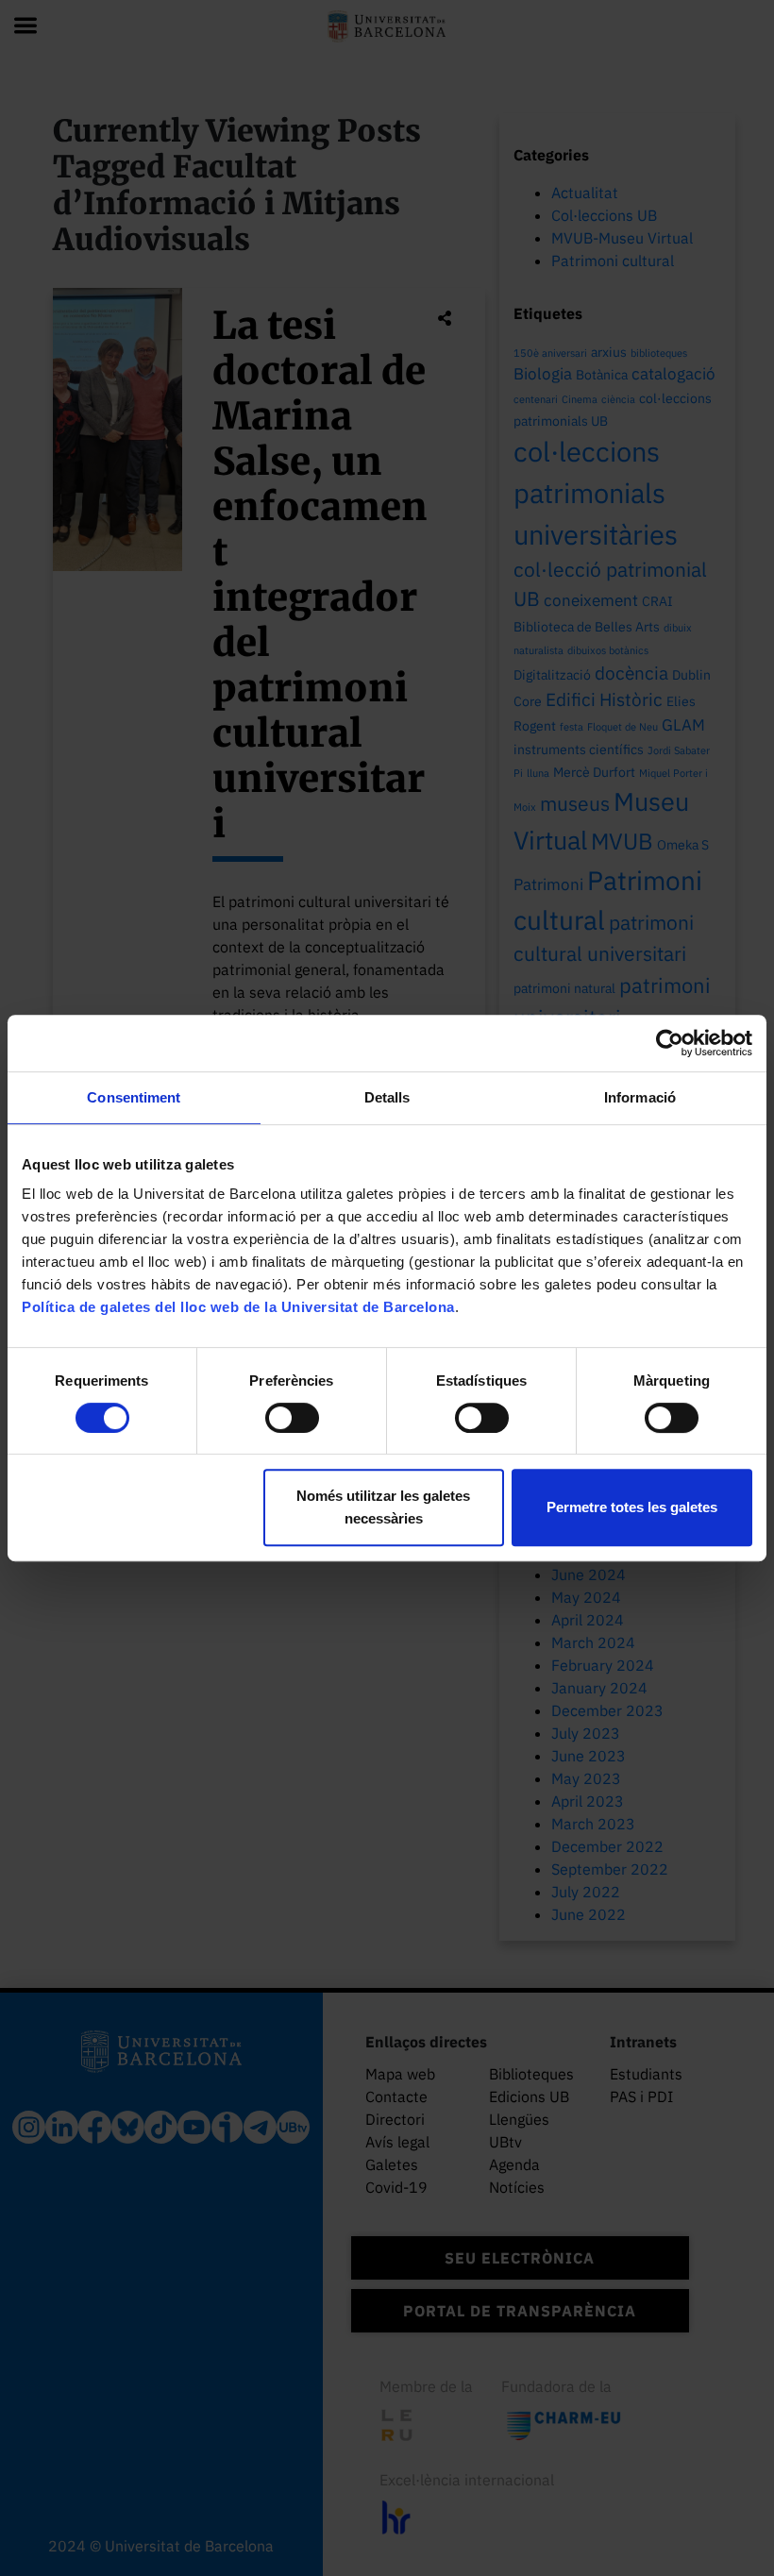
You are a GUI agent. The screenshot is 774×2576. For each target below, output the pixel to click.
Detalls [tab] (387, 1097)
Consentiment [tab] (134, 1097)
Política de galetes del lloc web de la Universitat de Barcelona (238, 1307)
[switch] (292, 1418)
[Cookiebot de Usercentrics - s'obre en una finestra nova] (670, 1043)
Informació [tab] (640, 1097)
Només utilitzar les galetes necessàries (383, 1507)
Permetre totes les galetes (632, 1507)
